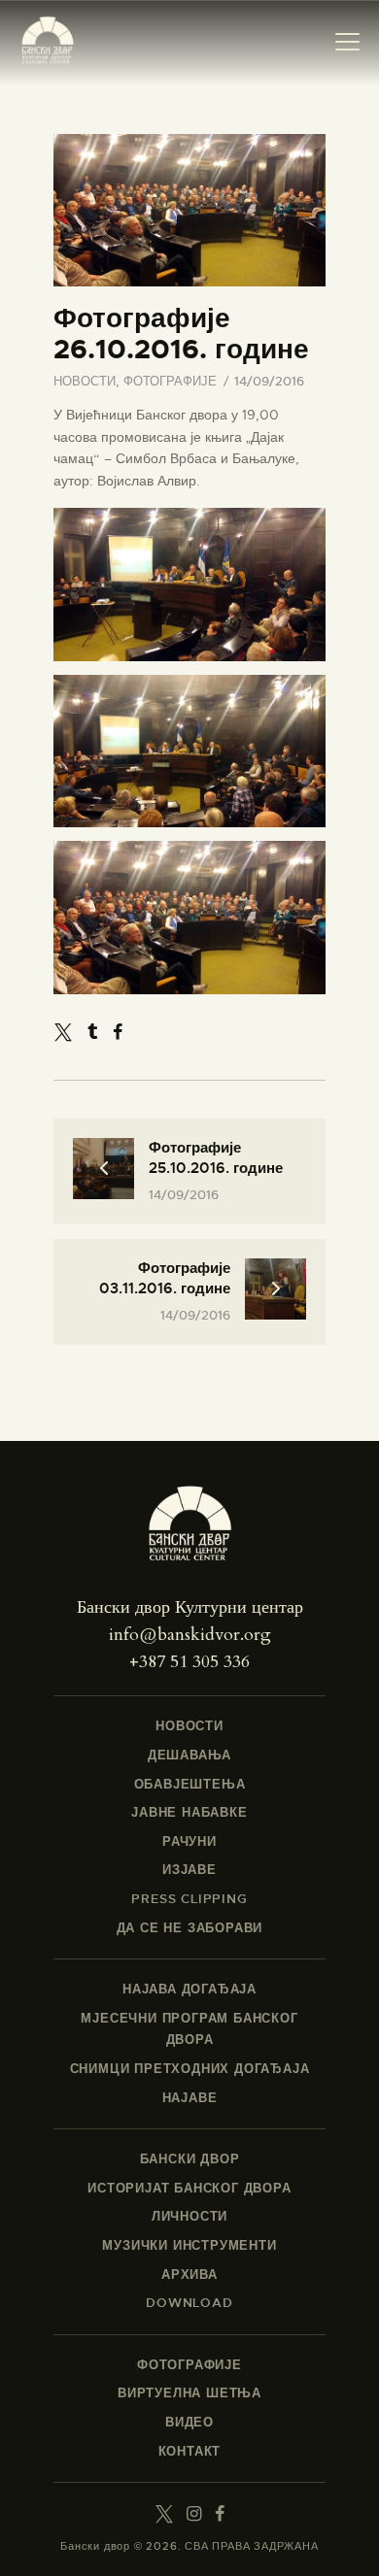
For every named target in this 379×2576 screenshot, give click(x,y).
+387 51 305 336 (189, 1662)
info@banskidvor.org (190, 1635)
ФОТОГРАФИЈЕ (170, 381)
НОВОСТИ (85, 381)
